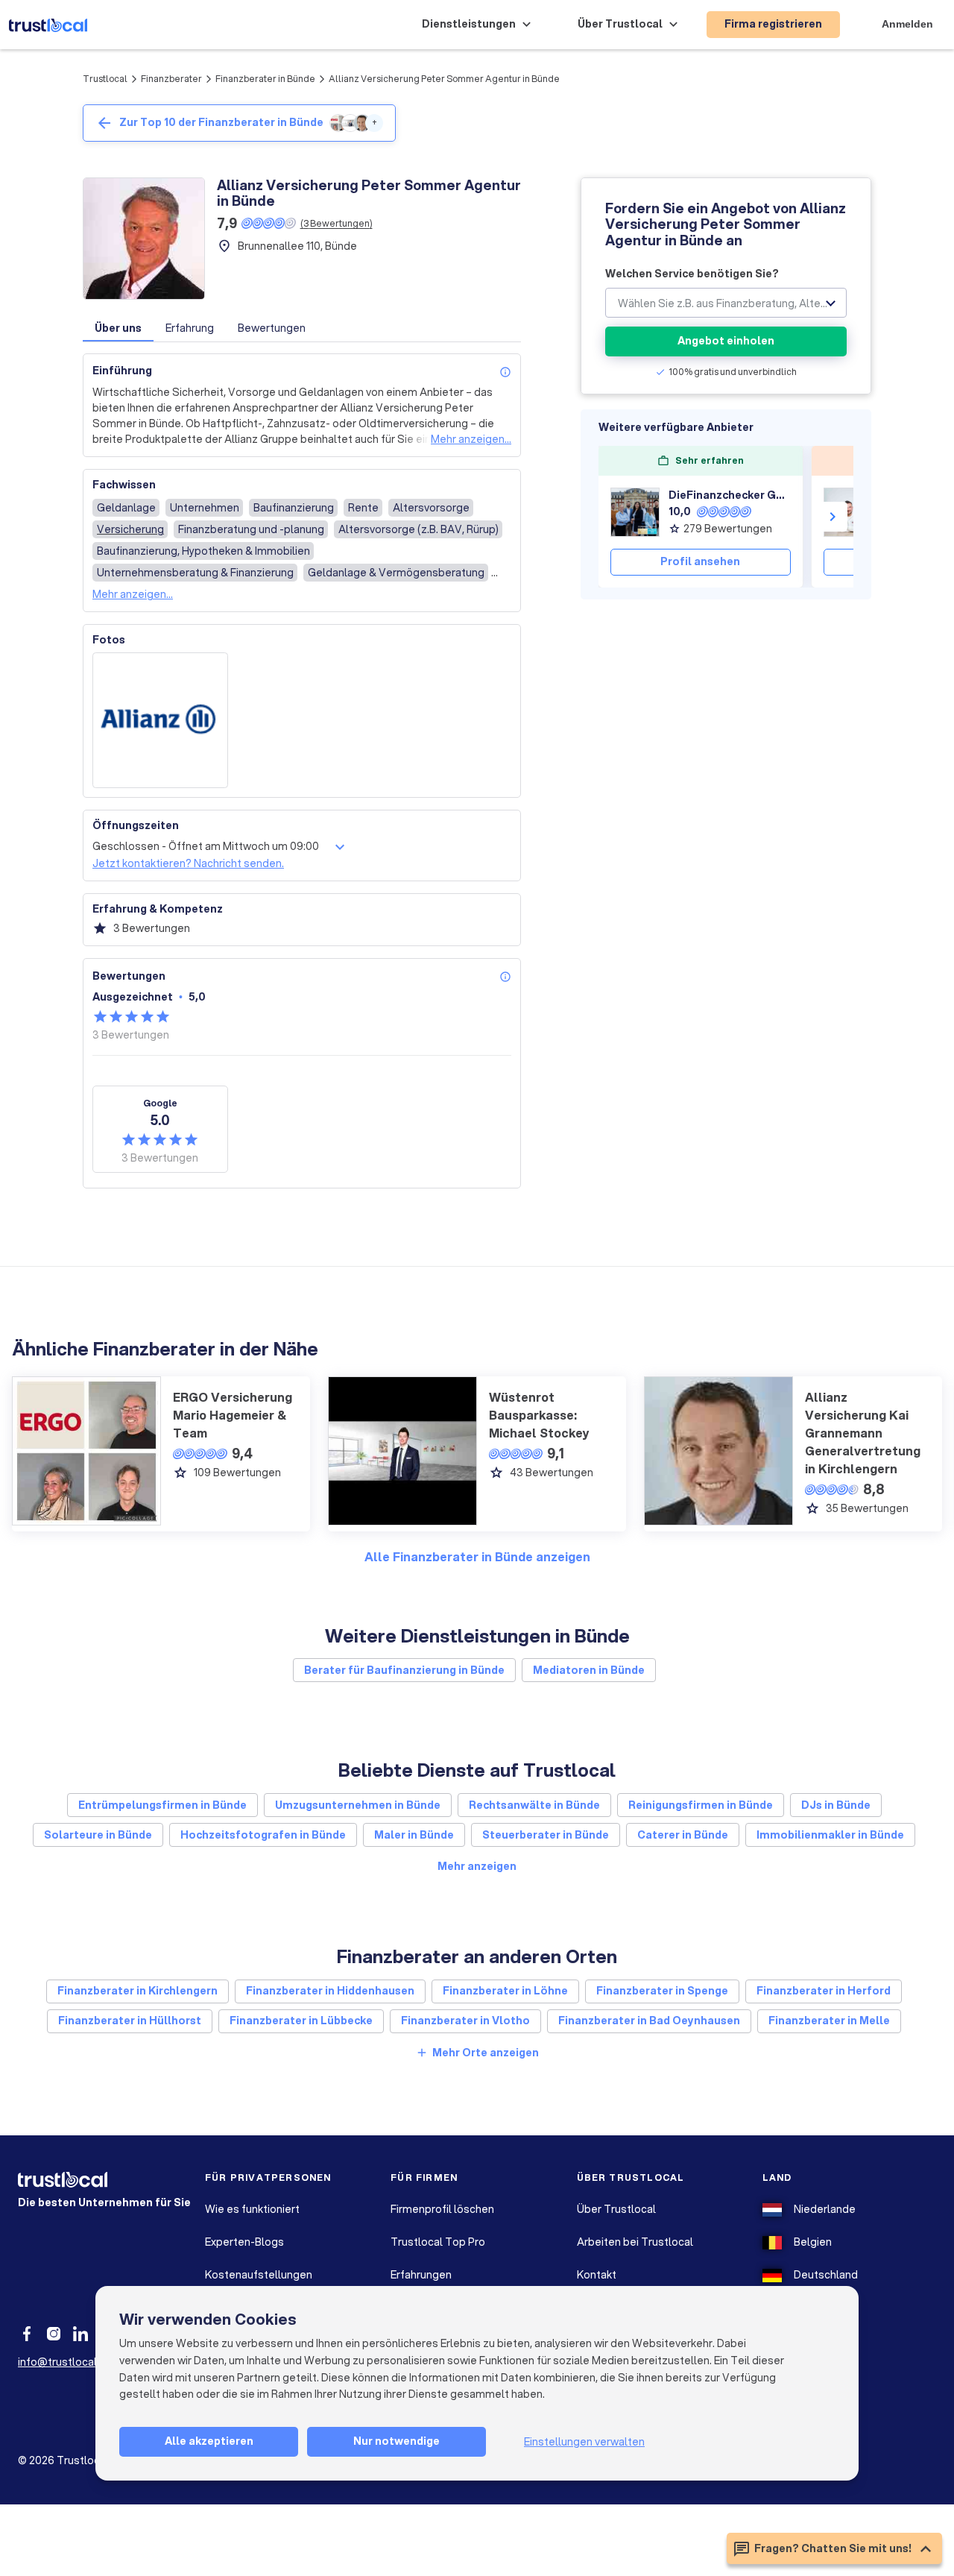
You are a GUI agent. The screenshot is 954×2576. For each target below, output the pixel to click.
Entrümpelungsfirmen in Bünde (162, 1805)
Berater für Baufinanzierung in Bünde (404, 1670)
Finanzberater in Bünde (265, 79)
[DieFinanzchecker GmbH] (635, 512)
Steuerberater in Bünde (546, 1835)
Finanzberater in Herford (824, 1991)
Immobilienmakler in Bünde (830, 1835)
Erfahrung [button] (190, 328)
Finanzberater (171, 79)
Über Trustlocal (616, 2209)
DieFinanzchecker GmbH (730, 495)
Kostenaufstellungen (259, 2275)
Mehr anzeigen (477, 1866)
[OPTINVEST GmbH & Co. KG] (848, 512)
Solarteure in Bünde (98, 1835)
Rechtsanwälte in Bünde (534, 1805)
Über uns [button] (118, 328)
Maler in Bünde (414, 1835)
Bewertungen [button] (272, 328)
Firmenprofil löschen (442, 2209)
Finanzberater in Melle (829, 2021)
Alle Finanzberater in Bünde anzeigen (477, 1556)
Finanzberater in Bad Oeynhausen (649, 2021)
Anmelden (907, 24)
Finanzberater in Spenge (662, 1991)
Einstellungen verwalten (584, 2442)
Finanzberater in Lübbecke (301, 2021)
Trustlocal (105, 79)
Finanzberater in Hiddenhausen (330, 1991)
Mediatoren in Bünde (589, 1670)
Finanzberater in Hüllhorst (130, 2021)
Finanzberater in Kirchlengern (138, 1991)
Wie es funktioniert (252, 2209)
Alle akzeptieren (209, 2441)
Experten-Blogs (244, 2242)
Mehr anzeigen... (471, 439)
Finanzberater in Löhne (505, 1991)
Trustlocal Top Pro (438, 2242)
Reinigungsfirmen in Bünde (701, 1805)
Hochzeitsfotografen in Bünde (263, 1835)
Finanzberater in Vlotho (465, 2021)
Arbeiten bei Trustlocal (635, 2242)
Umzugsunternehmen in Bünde (358, 1805)
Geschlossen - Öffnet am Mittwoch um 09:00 (206, 846)
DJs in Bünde (836, 1805)
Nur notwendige (397, 2441)
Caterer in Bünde (683, 1835)
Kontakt (597, 2275)
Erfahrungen (421, 2275)
